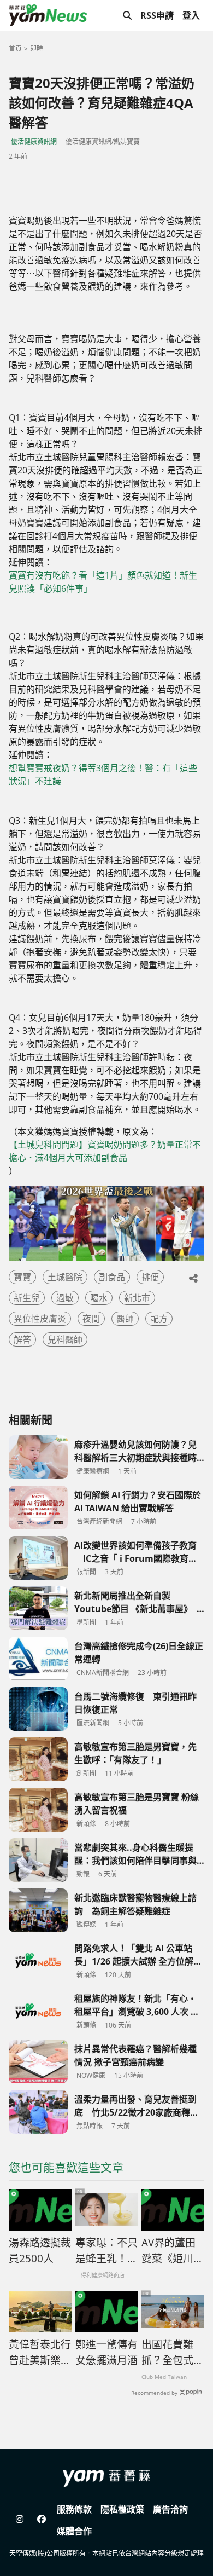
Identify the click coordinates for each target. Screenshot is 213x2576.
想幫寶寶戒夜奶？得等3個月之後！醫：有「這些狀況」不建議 (103, 775)
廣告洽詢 (170, 2509)
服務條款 (74, 2509)
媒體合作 (74, 2531)
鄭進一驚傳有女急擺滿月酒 (106, 2352)
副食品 (112, 1277)
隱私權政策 (122, 2509)
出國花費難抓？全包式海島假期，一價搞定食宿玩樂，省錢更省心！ (173, 2353)
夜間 (91, 1319)
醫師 (125, 1319)
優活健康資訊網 (34, 141)
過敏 (65, 1298)
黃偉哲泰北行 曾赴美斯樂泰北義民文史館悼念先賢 (40, 2353)
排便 (150, 1277)
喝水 (99, 1298)
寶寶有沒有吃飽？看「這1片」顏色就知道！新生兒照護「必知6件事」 (103, 582)
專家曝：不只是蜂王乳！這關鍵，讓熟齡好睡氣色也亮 (106, 2251)
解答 (22, 1339)
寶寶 (22, 1277)
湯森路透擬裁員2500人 (40, 2251)
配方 (159, 1319)
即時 (37, 48)
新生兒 (27, 1298)
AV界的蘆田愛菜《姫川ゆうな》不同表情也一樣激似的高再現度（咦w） (173, 2251)
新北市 (137, 1298)
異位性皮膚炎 (40, 1319)
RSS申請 (157, 15)
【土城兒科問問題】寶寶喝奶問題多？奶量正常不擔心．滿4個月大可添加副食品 (105, 1151)
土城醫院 (65, 1277)
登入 (191, 15)
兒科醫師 (65, 1339)
